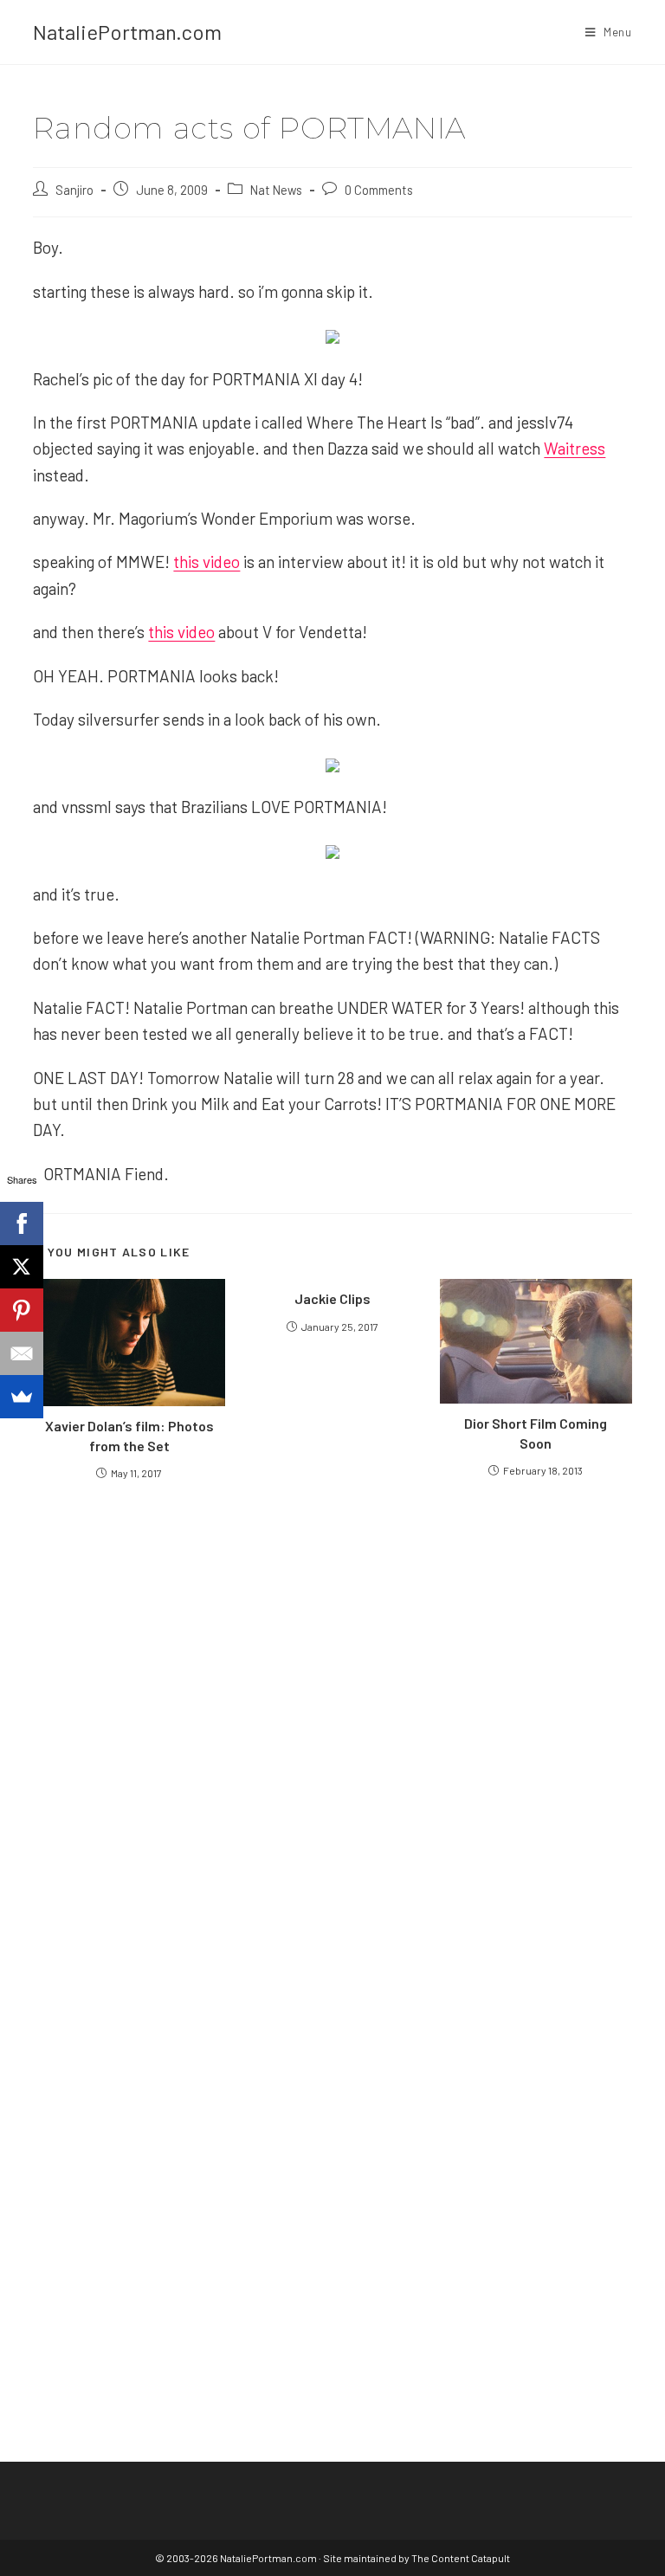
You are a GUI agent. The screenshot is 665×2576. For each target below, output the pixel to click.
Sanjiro (74, 190)
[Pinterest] (22, 1310)
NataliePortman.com (127, 32)
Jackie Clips (332, 1298)
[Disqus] (332, 2134)
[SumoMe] (22, 1397)
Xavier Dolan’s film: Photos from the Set (129, 1435)
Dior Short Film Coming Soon (536, 1433)
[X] (22, 1267)
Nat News (276, 190)
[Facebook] (22, 1223)
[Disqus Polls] (332, 1701)
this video (207, 562)
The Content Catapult (461, 2558)
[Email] (22, 1353)
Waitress (575, 448)
